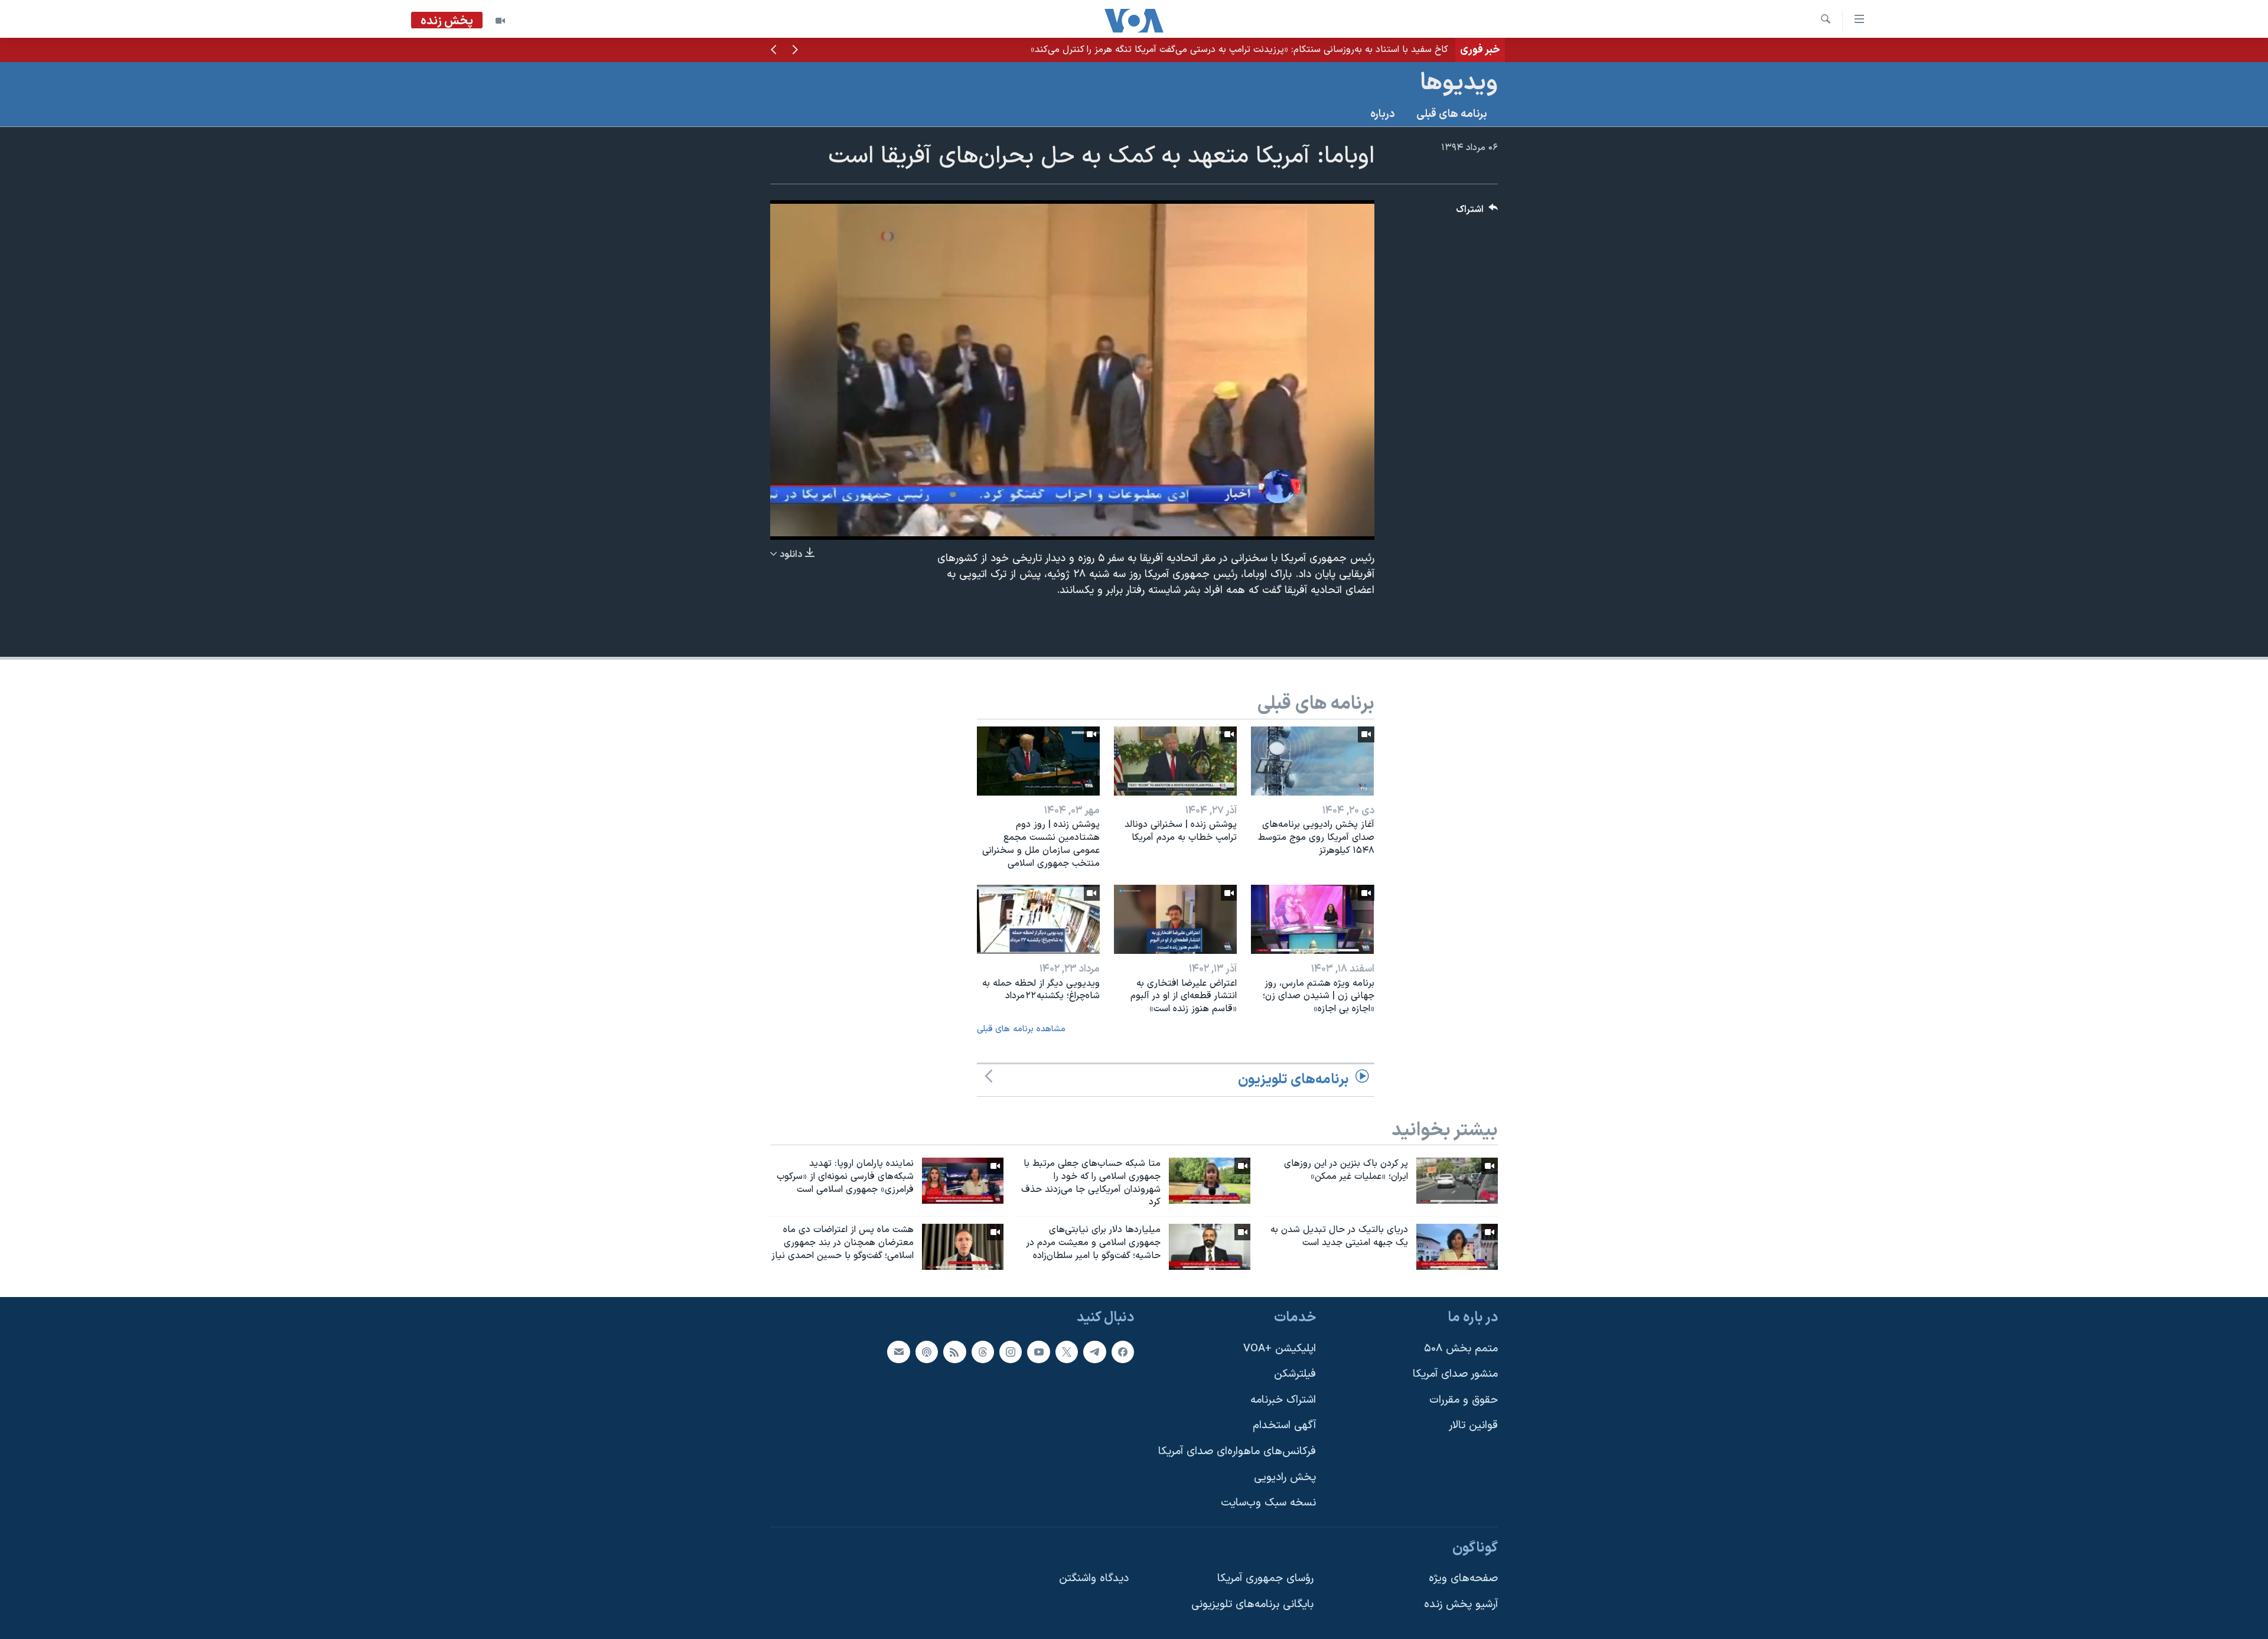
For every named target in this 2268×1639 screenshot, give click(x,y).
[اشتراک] (898, 1352)
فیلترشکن (1295, 1374)
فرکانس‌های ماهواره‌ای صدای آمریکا (1237, 1451)
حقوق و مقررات (1464, 1400)
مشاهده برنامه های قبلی (1021, 1029)
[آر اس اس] (954, 1352)
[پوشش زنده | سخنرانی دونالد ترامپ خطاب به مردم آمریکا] (1175, 761)
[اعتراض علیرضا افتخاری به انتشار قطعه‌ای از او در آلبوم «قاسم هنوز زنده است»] (1175, 919)
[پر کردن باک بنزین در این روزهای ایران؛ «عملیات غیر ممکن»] (1457, 1181)
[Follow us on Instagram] (1011, 1352)
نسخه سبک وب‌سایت (1268, 1503)
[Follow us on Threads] (983, 1352)
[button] (795, 51)
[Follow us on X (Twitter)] (1067, 1352)
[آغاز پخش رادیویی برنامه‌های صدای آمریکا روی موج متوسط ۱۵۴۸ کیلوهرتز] (1312, 761)
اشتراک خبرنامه (1283, 1400)
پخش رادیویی (1285, 1477)
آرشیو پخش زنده (1461, 1604)
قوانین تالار (1473, 1425)
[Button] (1477, 212)
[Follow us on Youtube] (1038, 1352)
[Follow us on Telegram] (1094, 1352)
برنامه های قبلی (1452, 114)
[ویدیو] (500, 21)
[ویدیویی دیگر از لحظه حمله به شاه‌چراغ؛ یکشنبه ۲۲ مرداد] (1038, 919)
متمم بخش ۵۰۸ (1461, 1349)
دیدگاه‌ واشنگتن (1094, 1578)
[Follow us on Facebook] (1123, 1352)
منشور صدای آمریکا (1455, 1374)
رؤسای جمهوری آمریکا (1265, 1578)
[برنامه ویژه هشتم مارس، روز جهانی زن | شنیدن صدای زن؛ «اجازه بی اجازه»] (1312, 919)
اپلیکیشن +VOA (1280, 1349)
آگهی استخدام (1284, 1425)
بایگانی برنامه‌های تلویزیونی (1252, 1604)
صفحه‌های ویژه (1463, 1578)
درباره (1383, 114)
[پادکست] (927, 1352)
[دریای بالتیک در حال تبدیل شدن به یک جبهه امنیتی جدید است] (1457, 1247)
